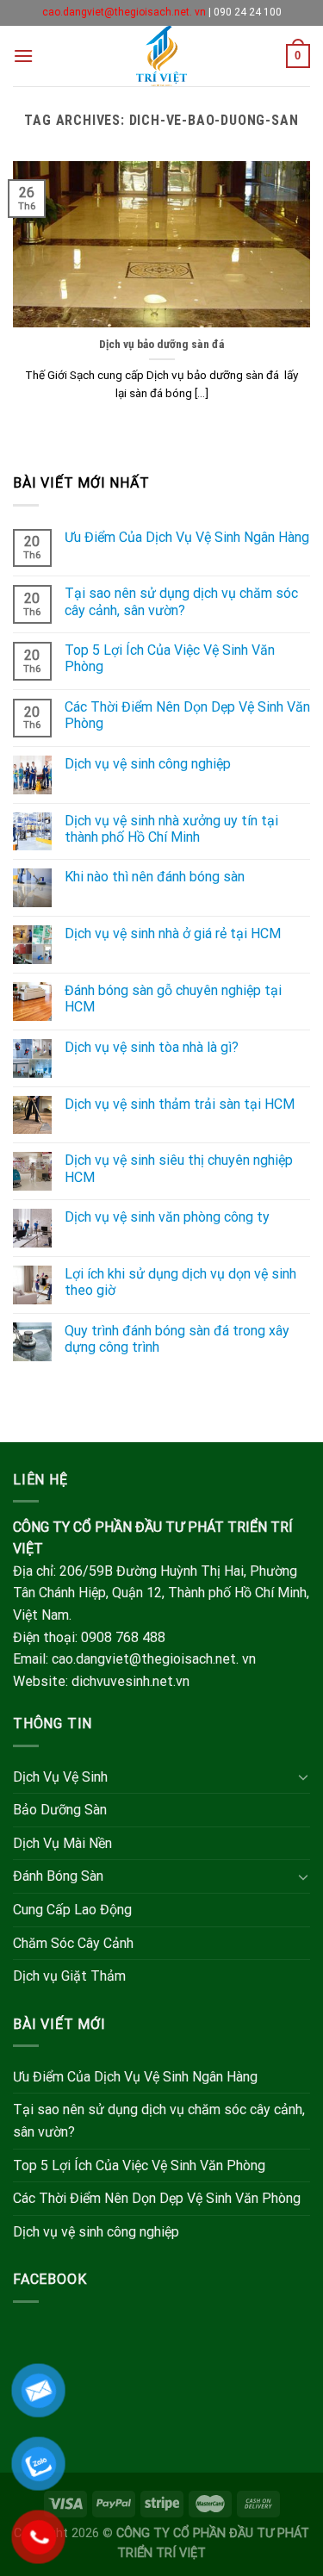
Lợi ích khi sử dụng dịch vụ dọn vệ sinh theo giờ (180, 1282)
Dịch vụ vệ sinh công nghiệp (148, 764)
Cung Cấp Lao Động (72, 1910)
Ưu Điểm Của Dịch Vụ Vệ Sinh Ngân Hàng (187, 537)
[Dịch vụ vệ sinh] (161, 56)
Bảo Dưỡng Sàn (60, 1810)
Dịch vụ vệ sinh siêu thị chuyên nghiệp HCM (179, 1168)
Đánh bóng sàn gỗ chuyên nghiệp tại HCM (173, 999)
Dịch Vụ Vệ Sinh (60, 1777)
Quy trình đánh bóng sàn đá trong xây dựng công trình (177, 1339)
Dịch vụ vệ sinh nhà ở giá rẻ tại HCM (173, 933)
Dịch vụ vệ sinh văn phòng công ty (167, 1217)
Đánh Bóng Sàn (58, 1876)
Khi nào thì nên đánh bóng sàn (155, 877)
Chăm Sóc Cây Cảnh (73, 1943)
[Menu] (23, 56)
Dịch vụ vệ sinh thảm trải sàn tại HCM (180, 1104)
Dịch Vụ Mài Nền (62, 1843)
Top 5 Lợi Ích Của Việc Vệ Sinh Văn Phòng (170, 658)
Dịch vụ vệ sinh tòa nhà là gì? (152, 1047)
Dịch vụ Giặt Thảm (69, 1976)
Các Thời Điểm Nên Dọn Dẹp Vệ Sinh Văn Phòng (187, 715)
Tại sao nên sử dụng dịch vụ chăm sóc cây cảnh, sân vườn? (181, 601)
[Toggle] (303, 1776)
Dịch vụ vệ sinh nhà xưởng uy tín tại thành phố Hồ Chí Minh (171, 829)
